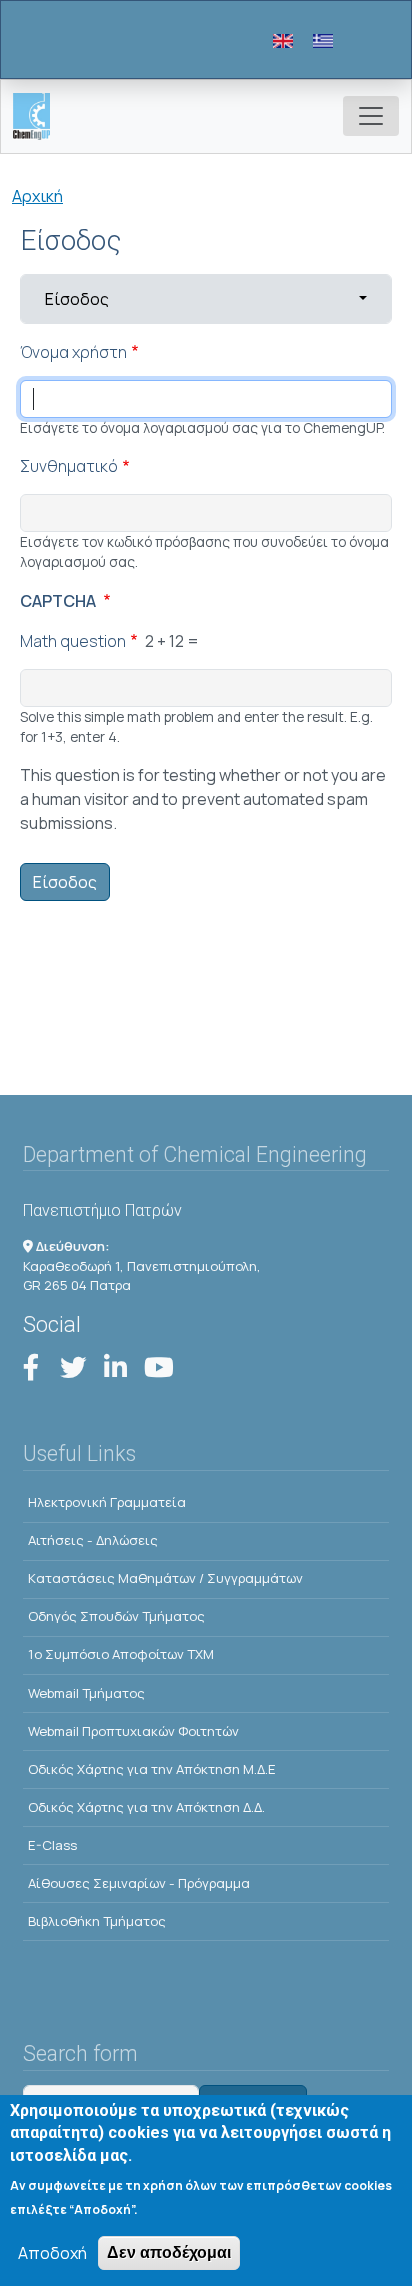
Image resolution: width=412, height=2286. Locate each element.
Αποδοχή (52, 2253)
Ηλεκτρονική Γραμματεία (107, 1502)
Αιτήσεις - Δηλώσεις (93, 1540)
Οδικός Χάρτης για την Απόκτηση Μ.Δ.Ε (152, 1769)
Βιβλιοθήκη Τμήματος (97, 1921)
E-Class (52, 1845)
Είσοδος (142, 298)
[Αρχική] (39, 116)
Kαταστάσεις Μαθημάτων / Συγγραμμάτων (165, 1578)
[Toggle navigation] (371, 116)
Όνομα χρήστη (73, 352)
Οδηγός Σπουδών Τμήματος (116, 1616)
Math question (73, 641)
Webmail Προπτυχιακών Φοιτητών (133, 1731)
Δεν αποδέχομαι (169, 2252)
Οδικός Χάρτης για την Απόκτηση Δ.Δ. (146, 1807)
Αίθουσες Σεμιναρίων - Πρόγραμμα (139, 1883)
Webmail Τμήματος (86, 1693)
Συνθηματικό (69, 466)
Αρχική (37, 196)
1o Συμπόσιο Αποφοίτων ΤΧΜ (121, 1654)
